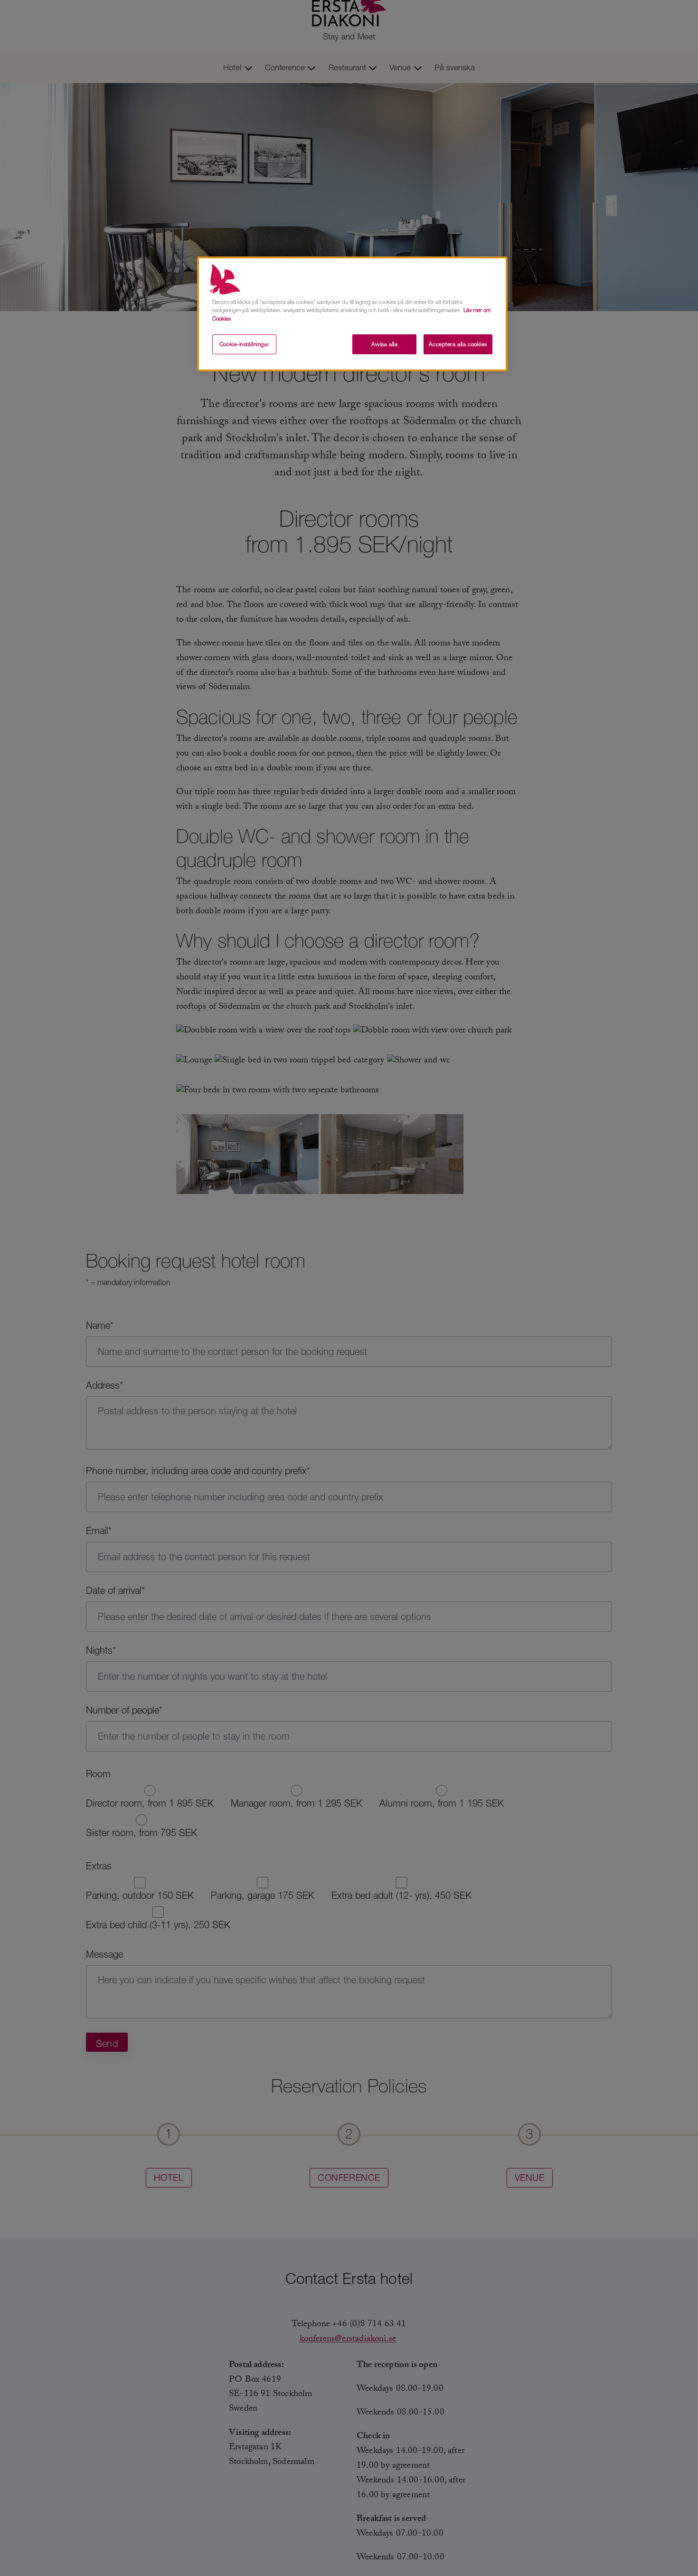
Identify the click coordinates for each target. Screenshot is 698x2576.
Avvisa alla (384, 344)
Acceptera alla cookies (458, 344)
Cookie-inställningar (244, 344)
